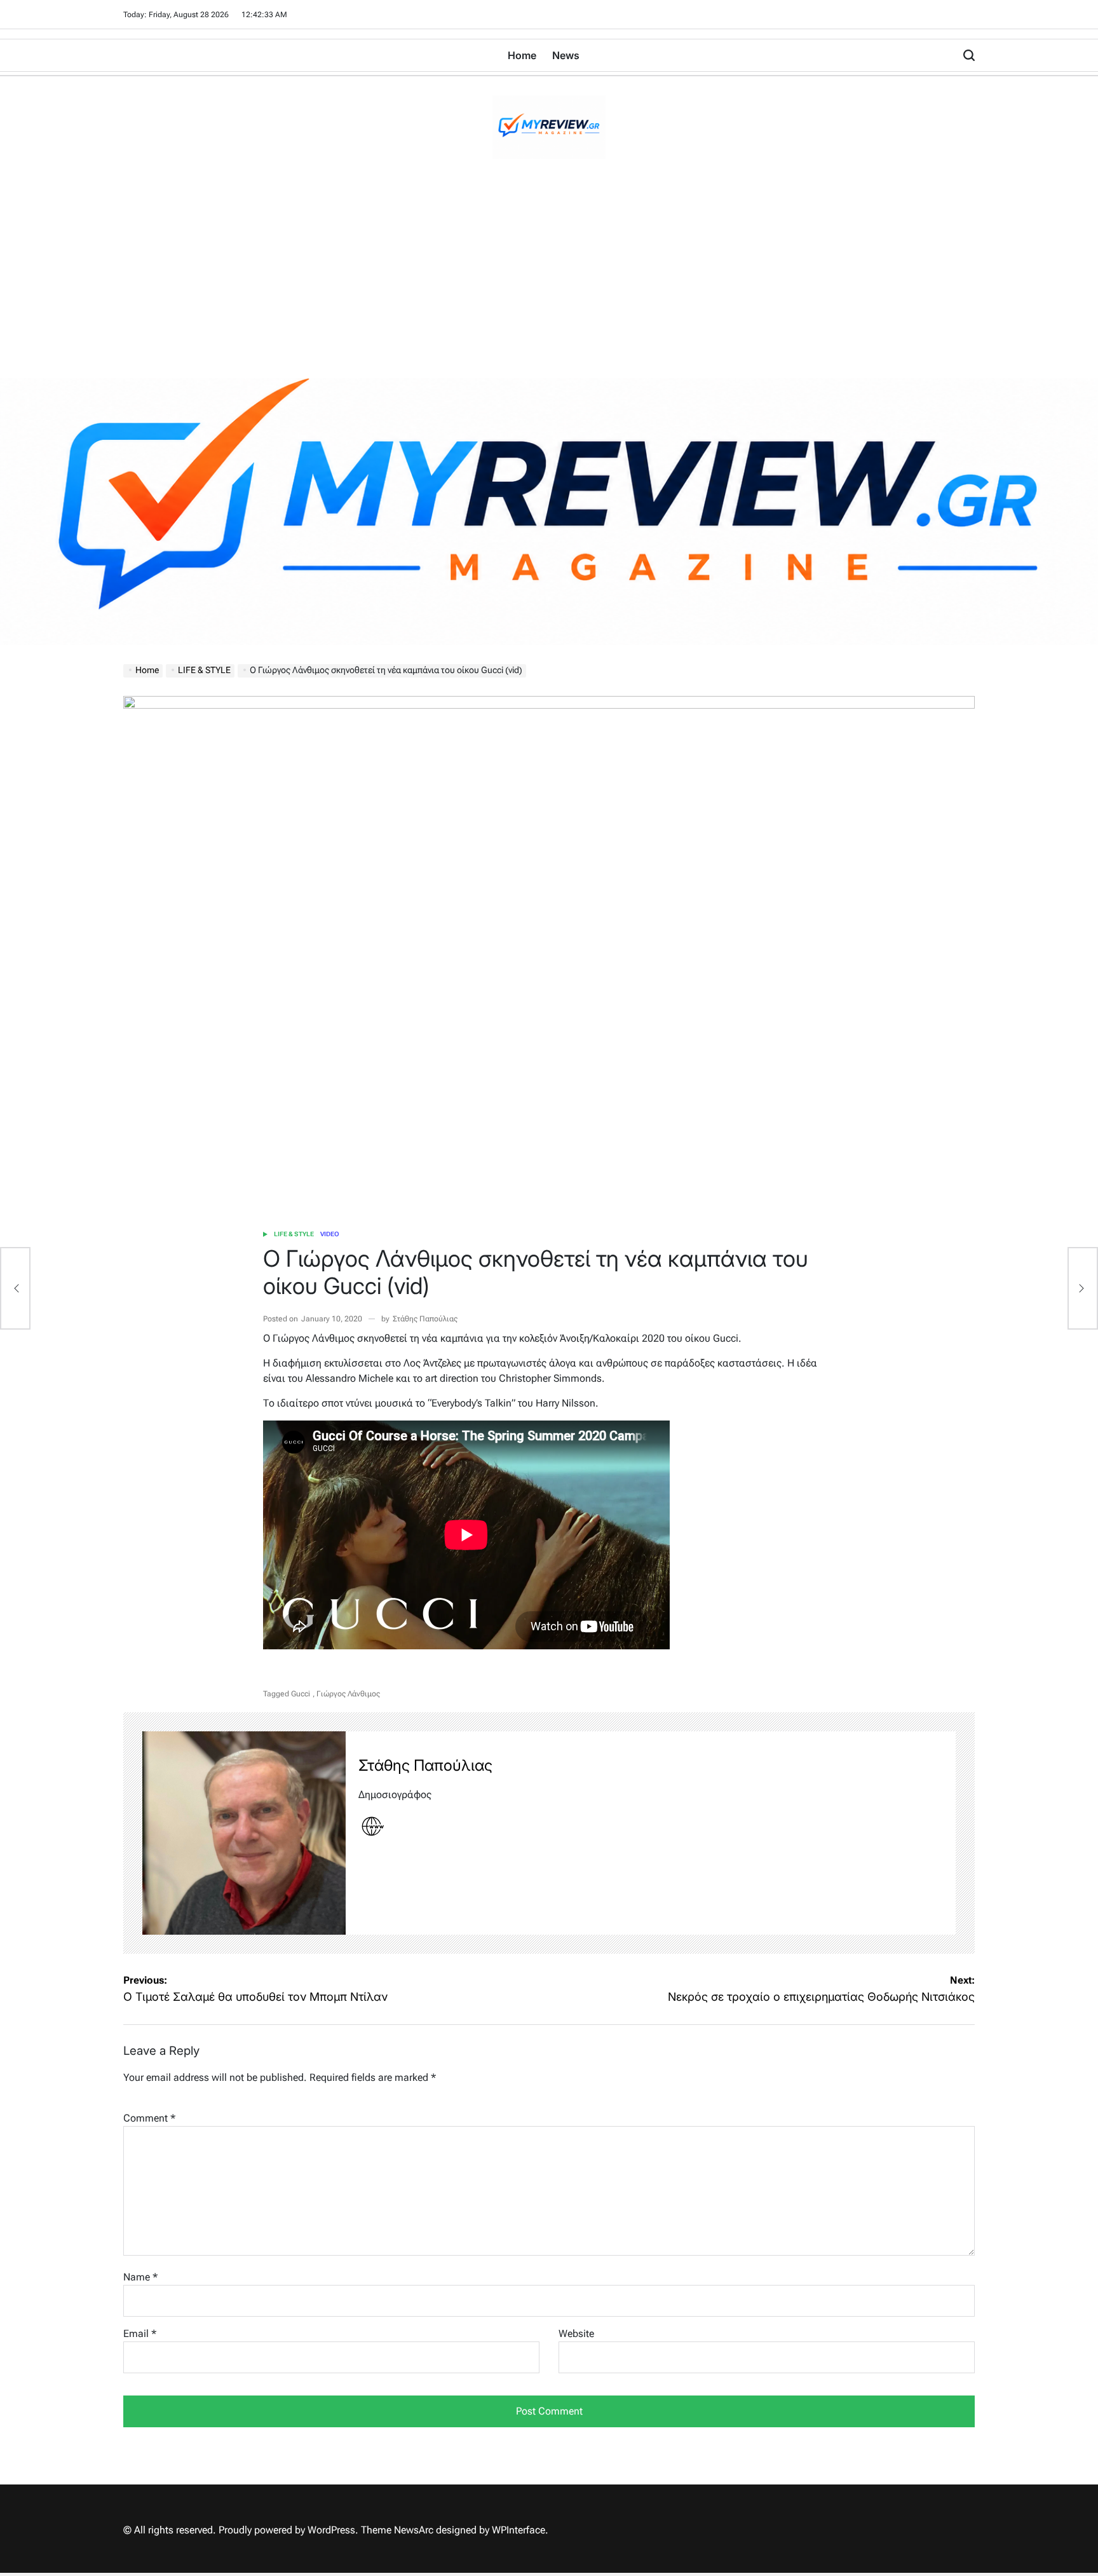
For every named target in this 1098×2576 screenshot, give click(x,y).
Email (140, 2334)
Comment (149, 2118)
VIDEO (330, 1234)
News (566, 55)
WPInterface (518, 2530)
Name (140, 2277)
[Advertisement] (549, 283)
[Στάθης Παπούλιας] (244, 1833)
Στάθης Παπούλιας (425, 1319)
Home (522, 55)
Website (576, 2334)
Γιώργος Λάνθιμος (348, 1694)
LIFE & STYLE (294, 1234)
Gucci (301, 1694)
